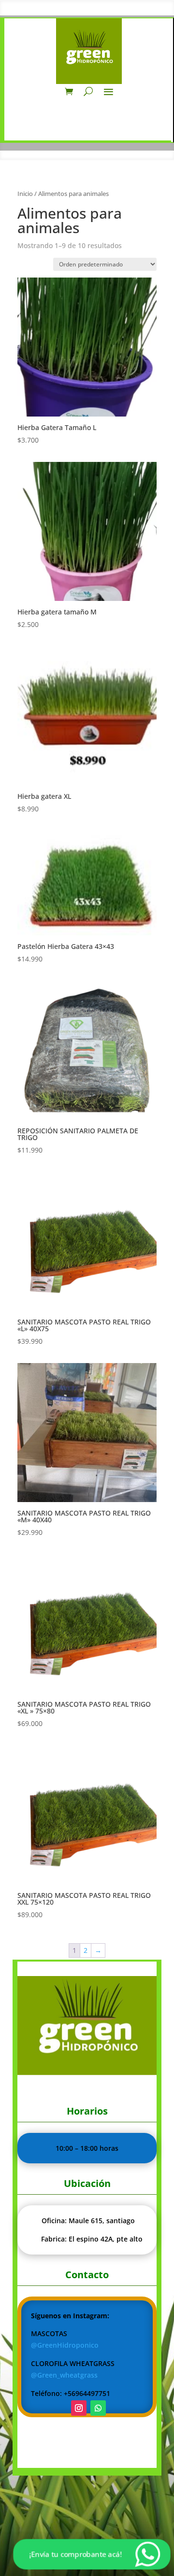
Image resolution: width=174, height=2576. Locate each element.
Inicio (25, 194)
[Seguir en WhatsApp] (98, 2408)
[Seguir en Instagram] (79, 2408)
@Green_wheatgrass (64, 2375)
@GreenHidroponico (65, 2345)
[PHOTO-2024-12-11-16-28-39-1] (87, 2072)
